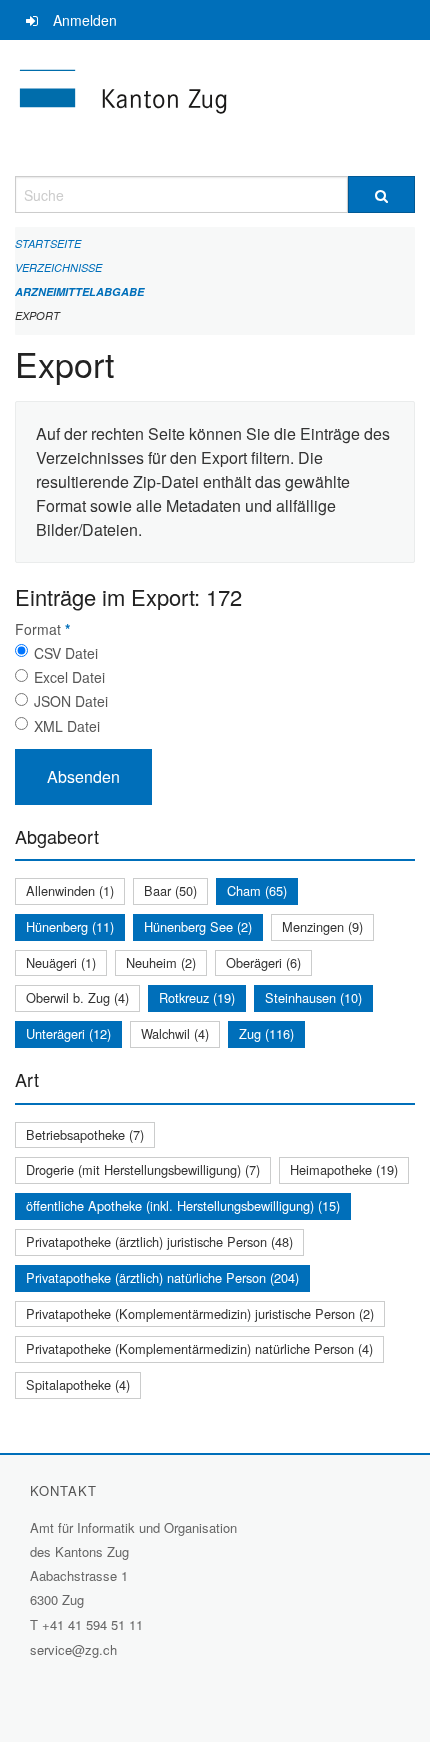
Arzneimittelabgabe (79, 291)
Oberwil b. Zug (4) (77, 997)
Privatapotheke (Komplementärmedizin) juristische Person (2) (200, 1313)
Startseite (48, 243)
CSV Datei (66, 653)
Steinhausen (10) (313, 997)
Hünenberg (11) (70, 926)
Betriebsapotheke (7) (85, 1134)
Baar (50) (170, 890)
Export (37, 315)
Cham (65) (257, 890)
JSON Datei (71, 701)
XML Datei (67, 726)
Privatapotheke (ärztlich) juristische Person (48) (159, 1241)
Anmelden (85, 20)
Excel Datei (69, 677)
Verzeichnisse (58, 267)
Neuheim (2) (161, 962)
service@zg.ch (73, 1649)
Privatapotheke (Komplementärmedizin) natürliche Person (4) (199, 1348)
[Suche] (381, 194)
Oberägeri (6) (263, 962)
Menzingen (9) (322, 926)
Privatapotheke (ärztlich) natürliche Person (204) (162, 1277)
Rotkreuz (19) (197, 997)
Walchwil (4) (175, 1033)
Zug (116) (266, 1033)
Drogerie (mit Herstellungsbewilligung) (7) (143, 1169)
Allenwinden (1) (70, 890)
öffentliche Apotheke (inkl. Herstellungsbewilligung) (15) (183, 1205)
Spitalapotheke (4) (78, 1384)
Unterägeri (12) (68, 1033)
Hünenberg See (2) (198, 926)
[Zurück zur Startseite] (215, 108)
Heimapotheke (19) (344, 1169)
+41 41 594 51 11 (92, 1624)
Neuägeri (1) (61, 962)
